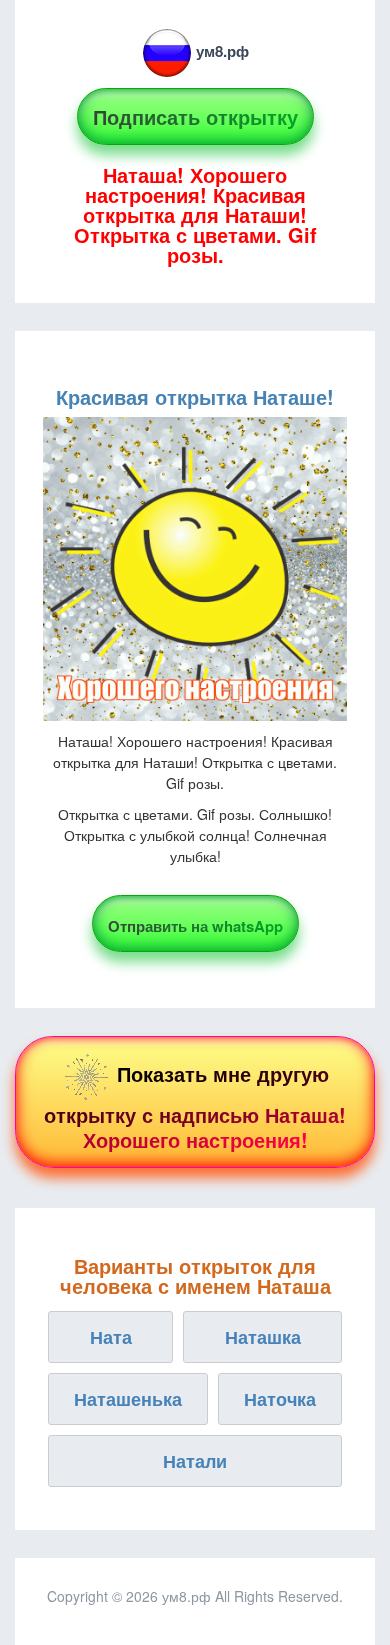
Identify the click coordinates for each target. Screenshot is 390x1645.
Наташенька (128, 1399)
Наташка (263, 1337)
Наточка (280, 1399)
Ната (111, 1337)
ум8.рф (222, 51)
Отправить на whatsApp (195, 926)
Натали (195, 1461)
